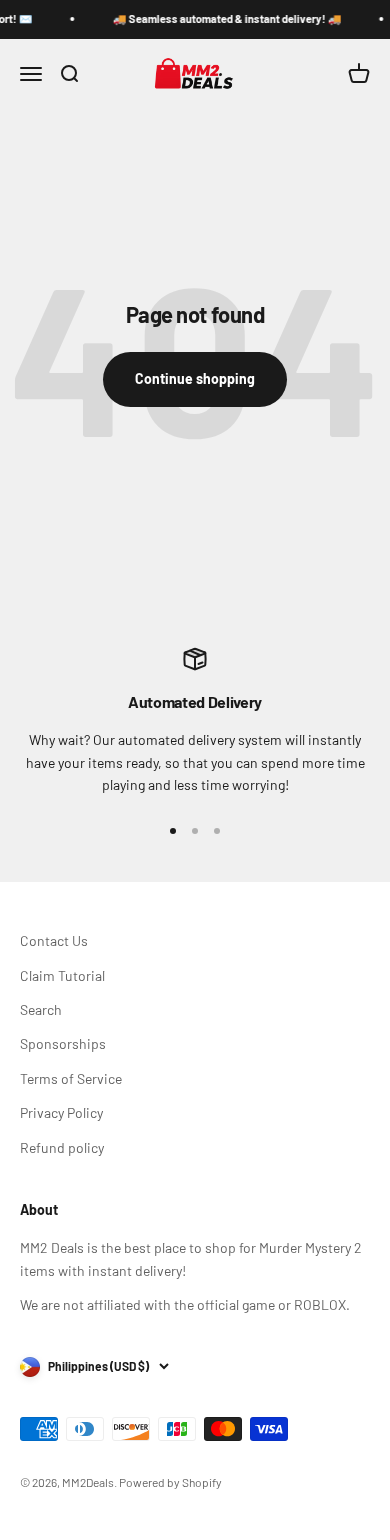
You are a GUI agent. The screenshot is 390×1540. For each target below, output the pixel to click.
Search (41, 1009)
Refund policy (62, 1147)
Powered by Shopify (170, 1482)
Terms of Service (71, 1078)
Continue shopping (195, 378)
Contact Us (54, 940)
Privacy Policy (61, 1112)
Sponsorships (63, 1043)
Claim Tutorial (62, 975)
